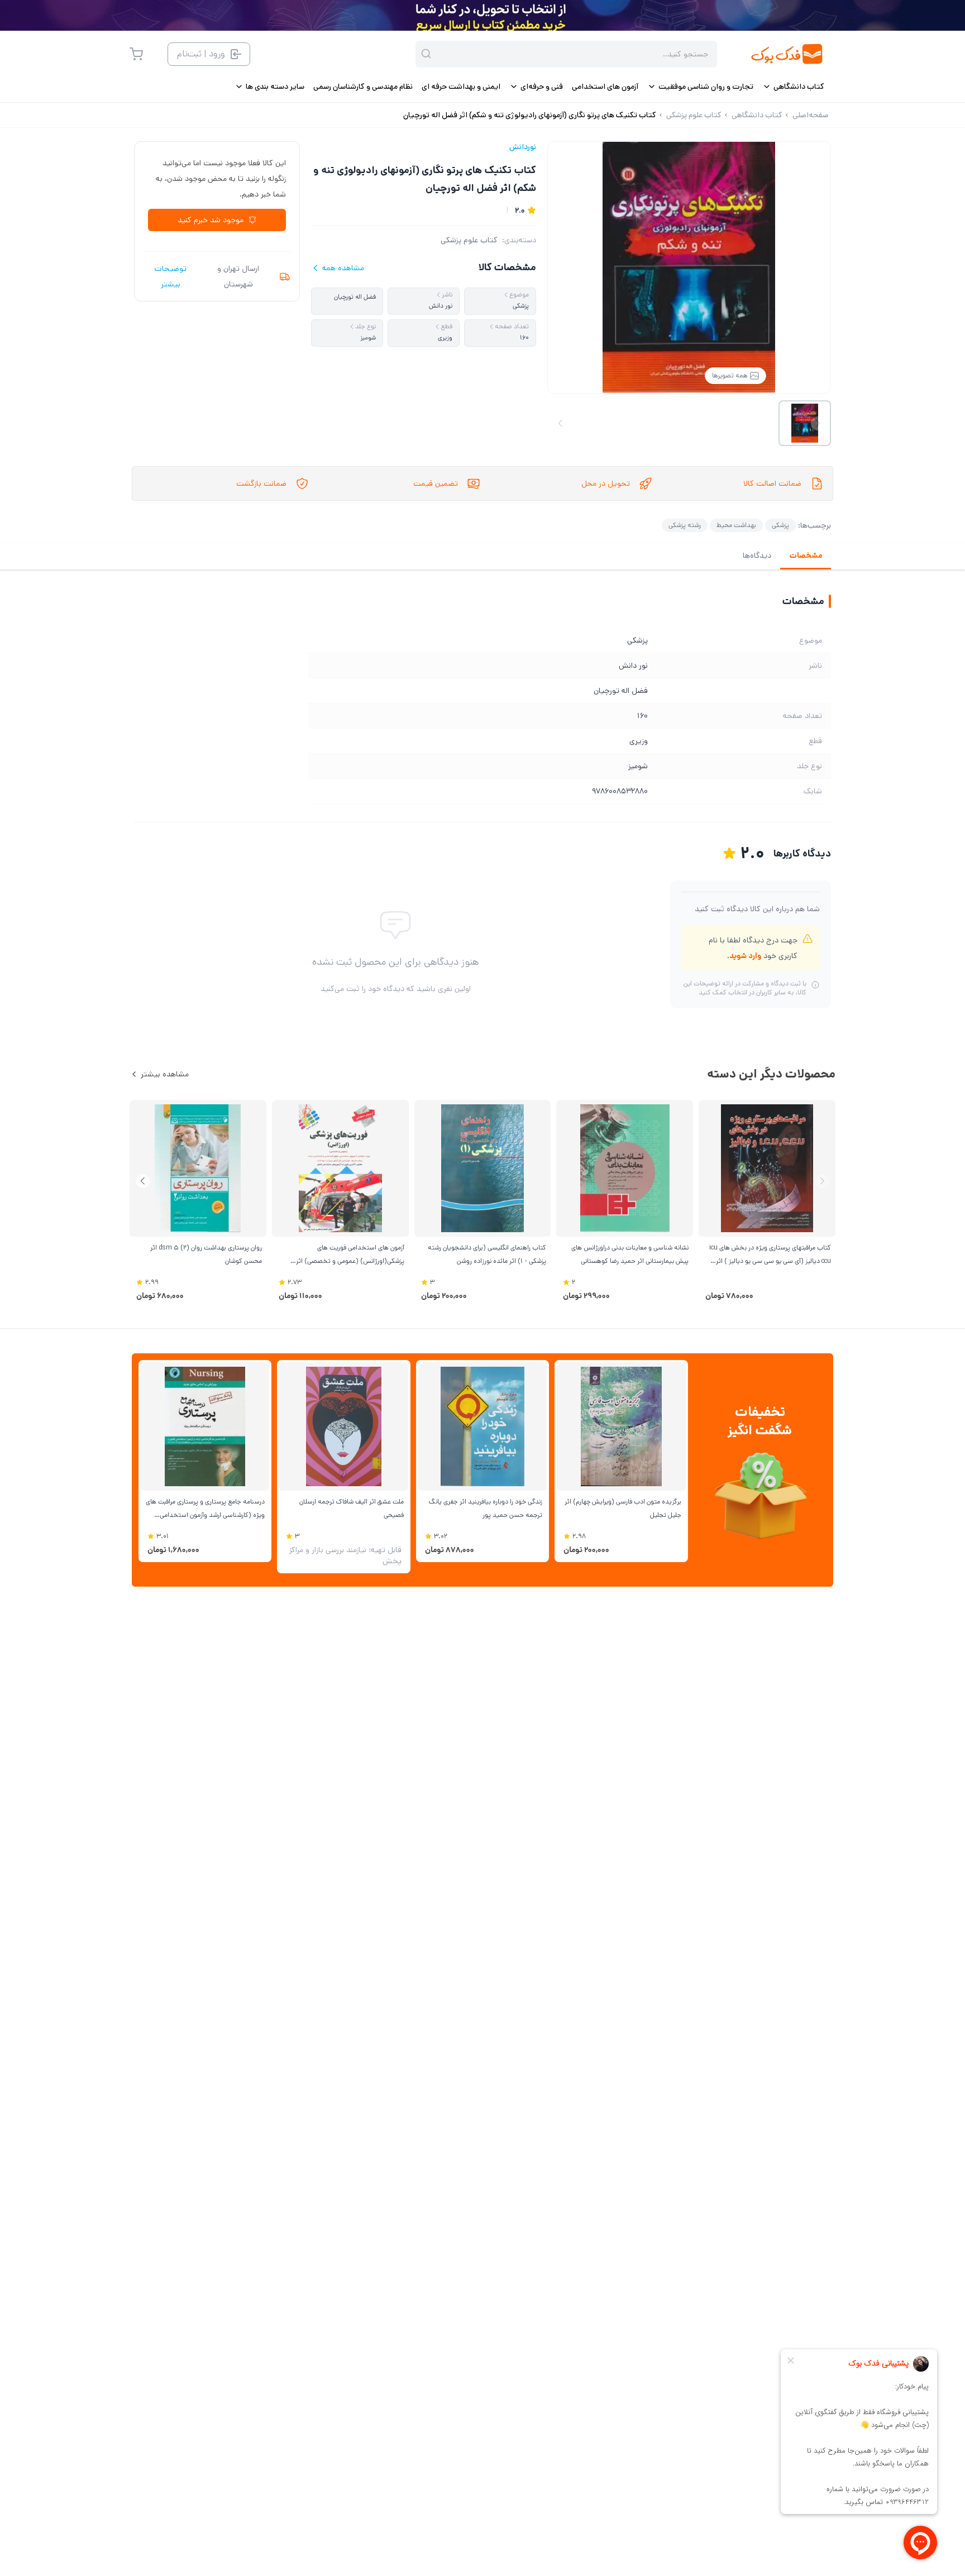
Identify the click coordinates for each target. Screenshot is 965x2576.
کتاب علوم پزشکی (469, 240)
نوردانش (523, 147)
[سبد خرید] (136, 54)
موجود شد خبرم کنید (211, 220)
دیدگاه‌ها (757, 556)
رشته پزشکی (685, 525)
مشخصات (806, 556)
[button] (143, 1181)
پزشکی (780, 525)
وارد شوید (745, 956)
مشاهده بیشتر (165, 1074)
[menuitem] (793, 87)
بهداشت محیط (736, 525)
